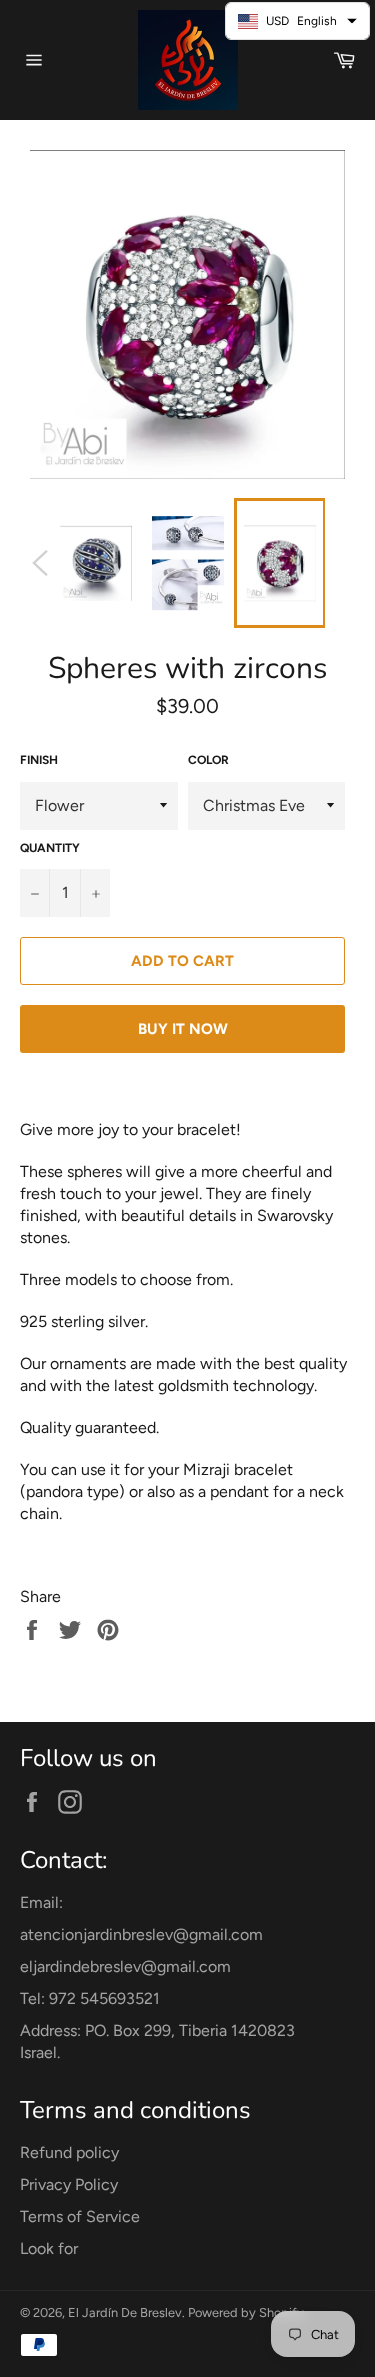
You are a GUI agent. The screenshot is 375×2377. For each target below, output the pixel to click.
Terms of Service (80, 2216)
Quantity (50, 848)
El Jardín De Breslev (125, 2312)
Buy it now (183, 1029)
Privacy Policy (69, 2184)
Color (208, 760)
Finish (39, 760)
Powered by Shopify (246, 2312)
